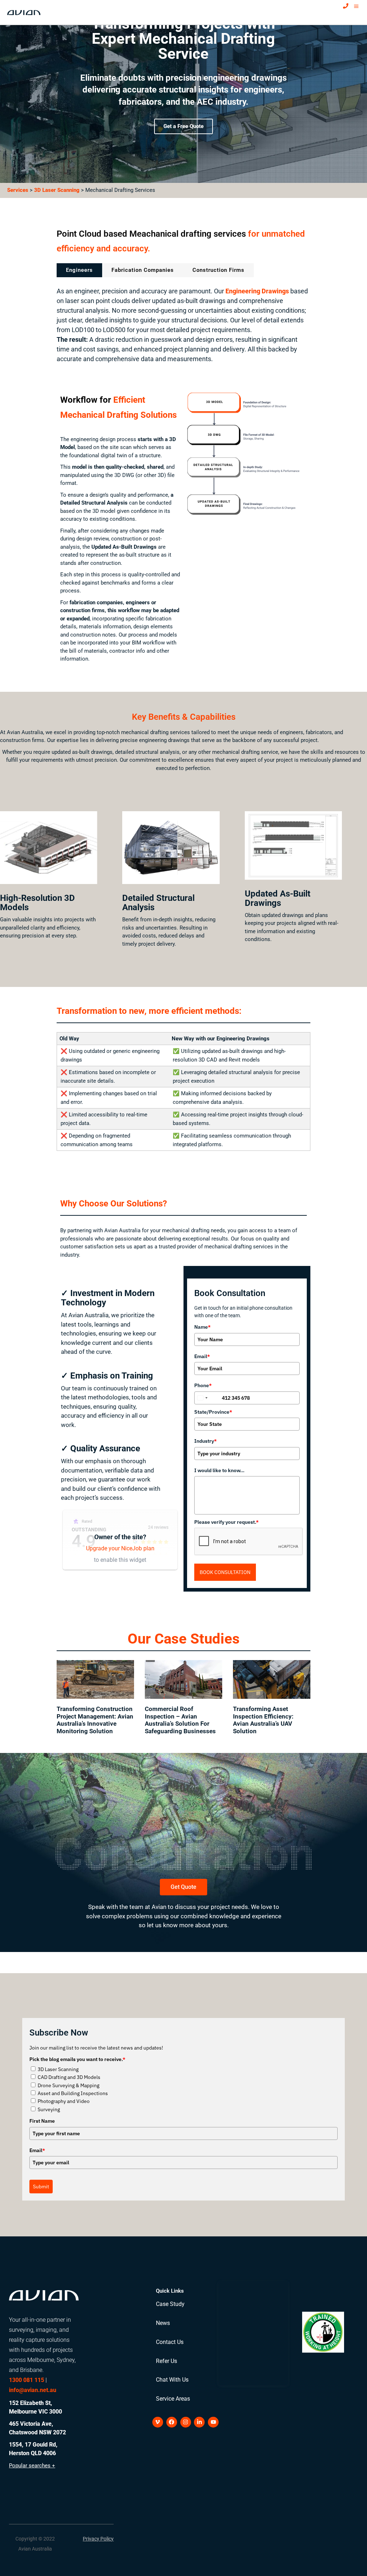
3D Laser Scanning (57, 190)
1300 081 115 (27, 2380)
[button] (35, 2539)
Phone (203, 1385)
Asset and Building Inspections (73, 2093)
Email (202, 1356)
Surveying (49, 2109)
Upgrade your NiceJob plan (120, 1548)
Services (18, 190)
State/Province (213, 1412)
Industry (206, 1441)
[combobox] (207, 1398)
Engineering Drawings (257, 291)
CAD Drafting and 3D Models (69, 2077)
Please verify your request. (227, 1522)
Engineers (79, 270)
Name (202, 1327)
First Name (42, 2121)
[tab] (79, 270)
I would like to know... (219, 1470)
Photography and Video (64, 2101)
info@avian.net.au (33, 2390)
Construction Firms (218, 270)
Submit (41, 2187)
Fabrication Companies (143, 270)
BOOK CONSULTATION (225, 1572)
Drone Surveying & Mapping (68, 2085)
